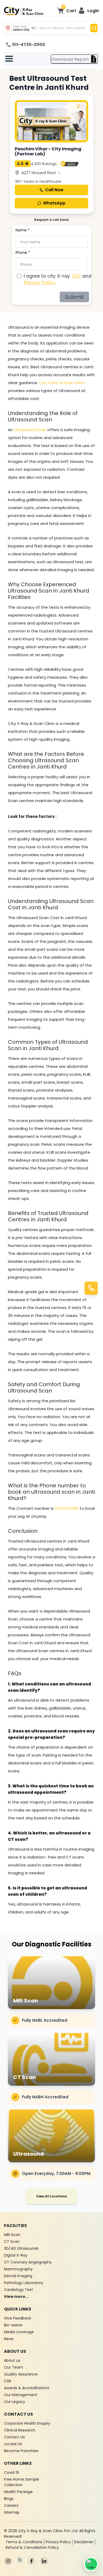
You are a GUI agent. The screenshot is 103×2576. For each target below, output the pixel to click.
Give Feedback (18, 2318)
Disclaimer (84, 2542)
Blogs (9, 2499)
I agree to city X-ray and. (58, 280)
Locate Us (13, 2444)
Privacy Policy (39, 283)
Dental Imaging (18, 2276)
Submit (74, 297)
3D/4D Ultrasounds (21, 2248)
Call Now (54, 190)
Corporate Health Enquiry (27, 2423)
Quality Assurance (21, 2374)
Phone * (23, 253)
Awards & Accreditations (27, 2388)
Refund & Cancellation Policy (32, 2547)
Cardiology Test (18, 2290)
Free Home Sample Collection (22, 2482)
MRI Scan (12, 2235)
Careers (11, 2505)
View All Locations (51, 2196)
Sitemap (12, 2512)
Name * (23, 230)
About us (12, 2360)
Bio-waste (13, 2325)
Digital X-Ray (16, 2255)
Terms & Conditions (24, 2542)
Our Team (13, 2367)
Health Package (18, 2492)
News (9, 2339)
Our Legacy (15, 2402)
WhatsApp (54, 203)
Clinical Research (20, 2430)
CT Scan (12, 2242)
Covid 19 (11, 2472)
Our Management (21, 2395)
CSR (8, 2381)
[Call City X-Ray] (91, 1288)
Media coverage (19, 2332)
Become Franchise (21, 2451)
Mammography (18, 2269)
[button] (89, 11)
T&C (76, 276)
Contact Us (14, 2437)
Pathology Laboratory (24, 2283)
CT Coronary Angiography (28, 2262)
